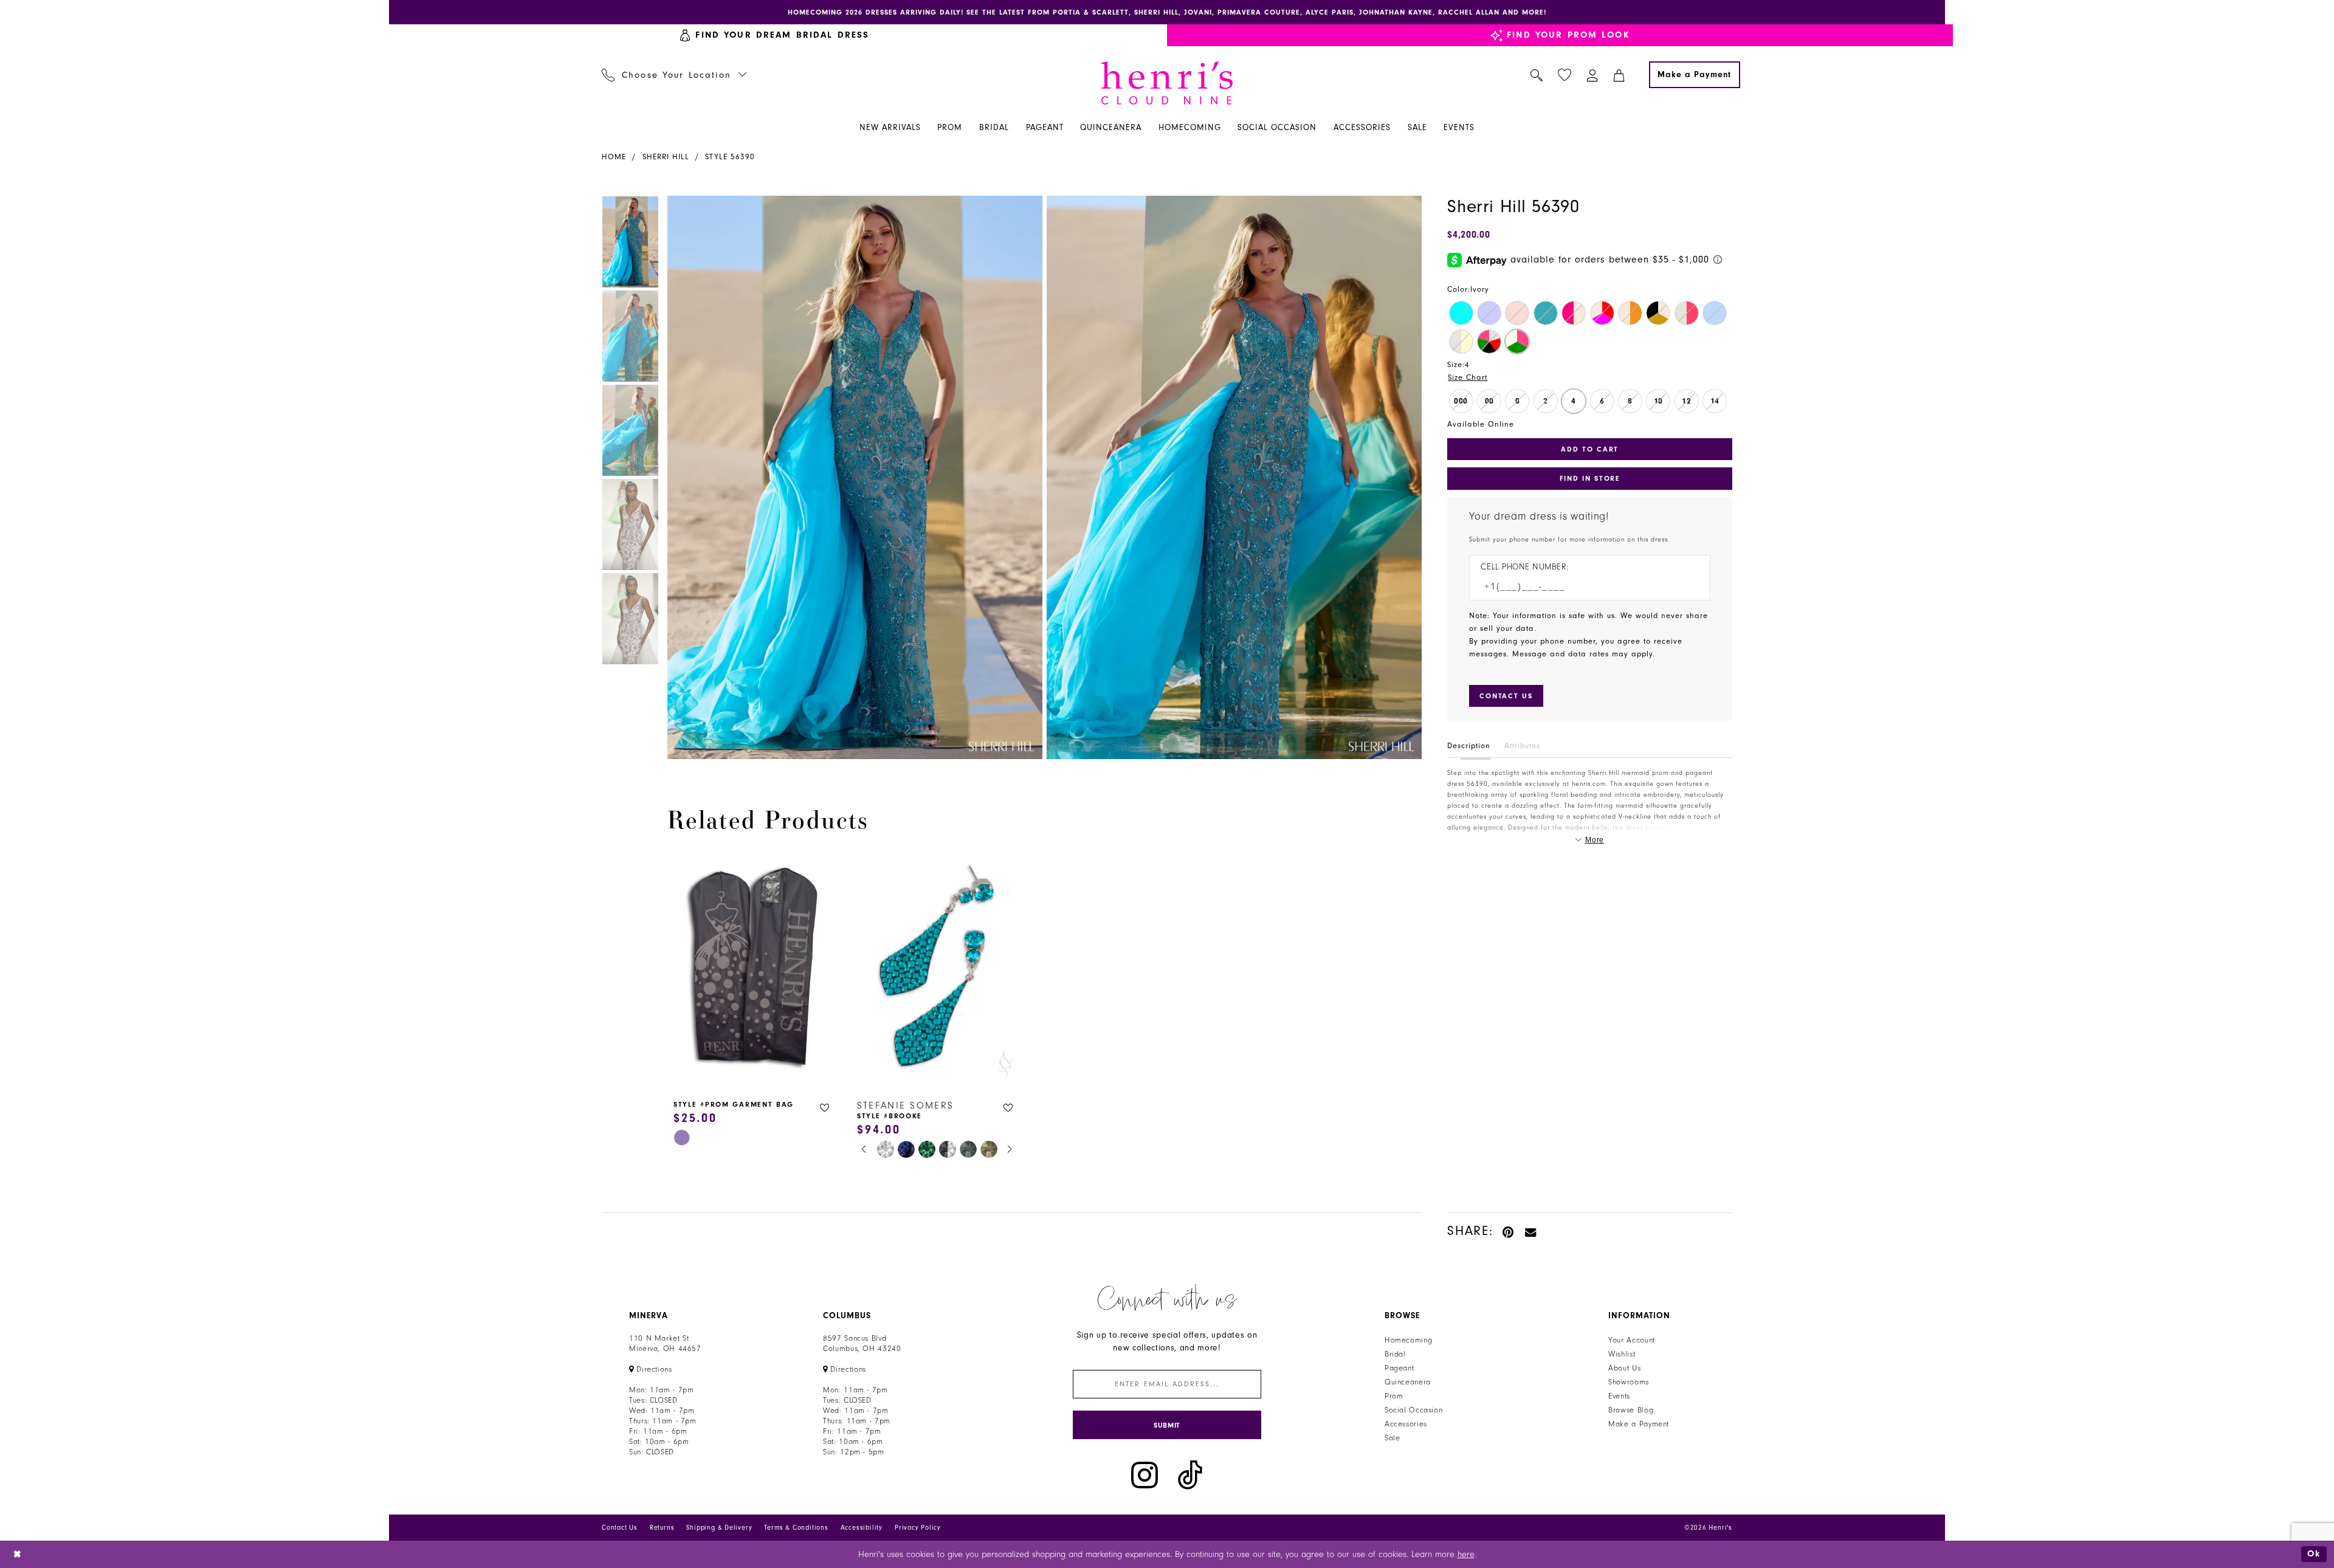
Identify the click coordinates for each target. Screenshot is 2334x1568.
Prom (1394, 1396)
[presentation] (753, 970)
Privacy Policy (918, 1528)
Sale (1392, 1438)
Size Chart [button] (1468, 377)
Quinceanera (1408, 1382)
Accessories (1406, 1424)
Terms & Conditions (796, 1528)
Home (614, 157)
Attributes (1522, 746)
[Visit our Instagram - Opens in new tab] (1145, 1475)
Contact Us (620, 1528)
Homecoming (1408, 1340)
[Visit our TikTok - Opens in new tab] (1190, 1475)
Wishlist (1622, 1354)
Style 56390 (730, 157)
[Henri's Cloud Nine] (1167, 83)
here (1466, 1554)
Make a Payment (1639, 1424)
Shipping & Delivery (719, 1528)
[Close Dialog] (18, 1554)
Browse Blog (1631, 1410)
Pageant (1399, 1368)
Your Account (1632, 1340)
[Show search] (1537, 75)
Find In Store (1590, 478)
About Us (1624, 1368)
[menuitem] (775, 35)
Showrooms (1629, 1382)
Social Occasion (1413, 1410)
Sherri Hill (666, 157)
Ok (2314, 1554)
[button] (1593, 75)
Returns (662, 1528)
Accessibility (862, 1528)
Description (1469, 746)
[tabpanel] (852, 477)
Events (1619, 1396)
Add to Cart (1590, 449)
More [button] (1595, 840)
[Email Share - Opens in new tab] (1531, 1231)
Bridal (1395, 1354)
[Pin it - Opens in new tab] (1509, 1231)
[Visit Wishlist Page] (1565, 75)
